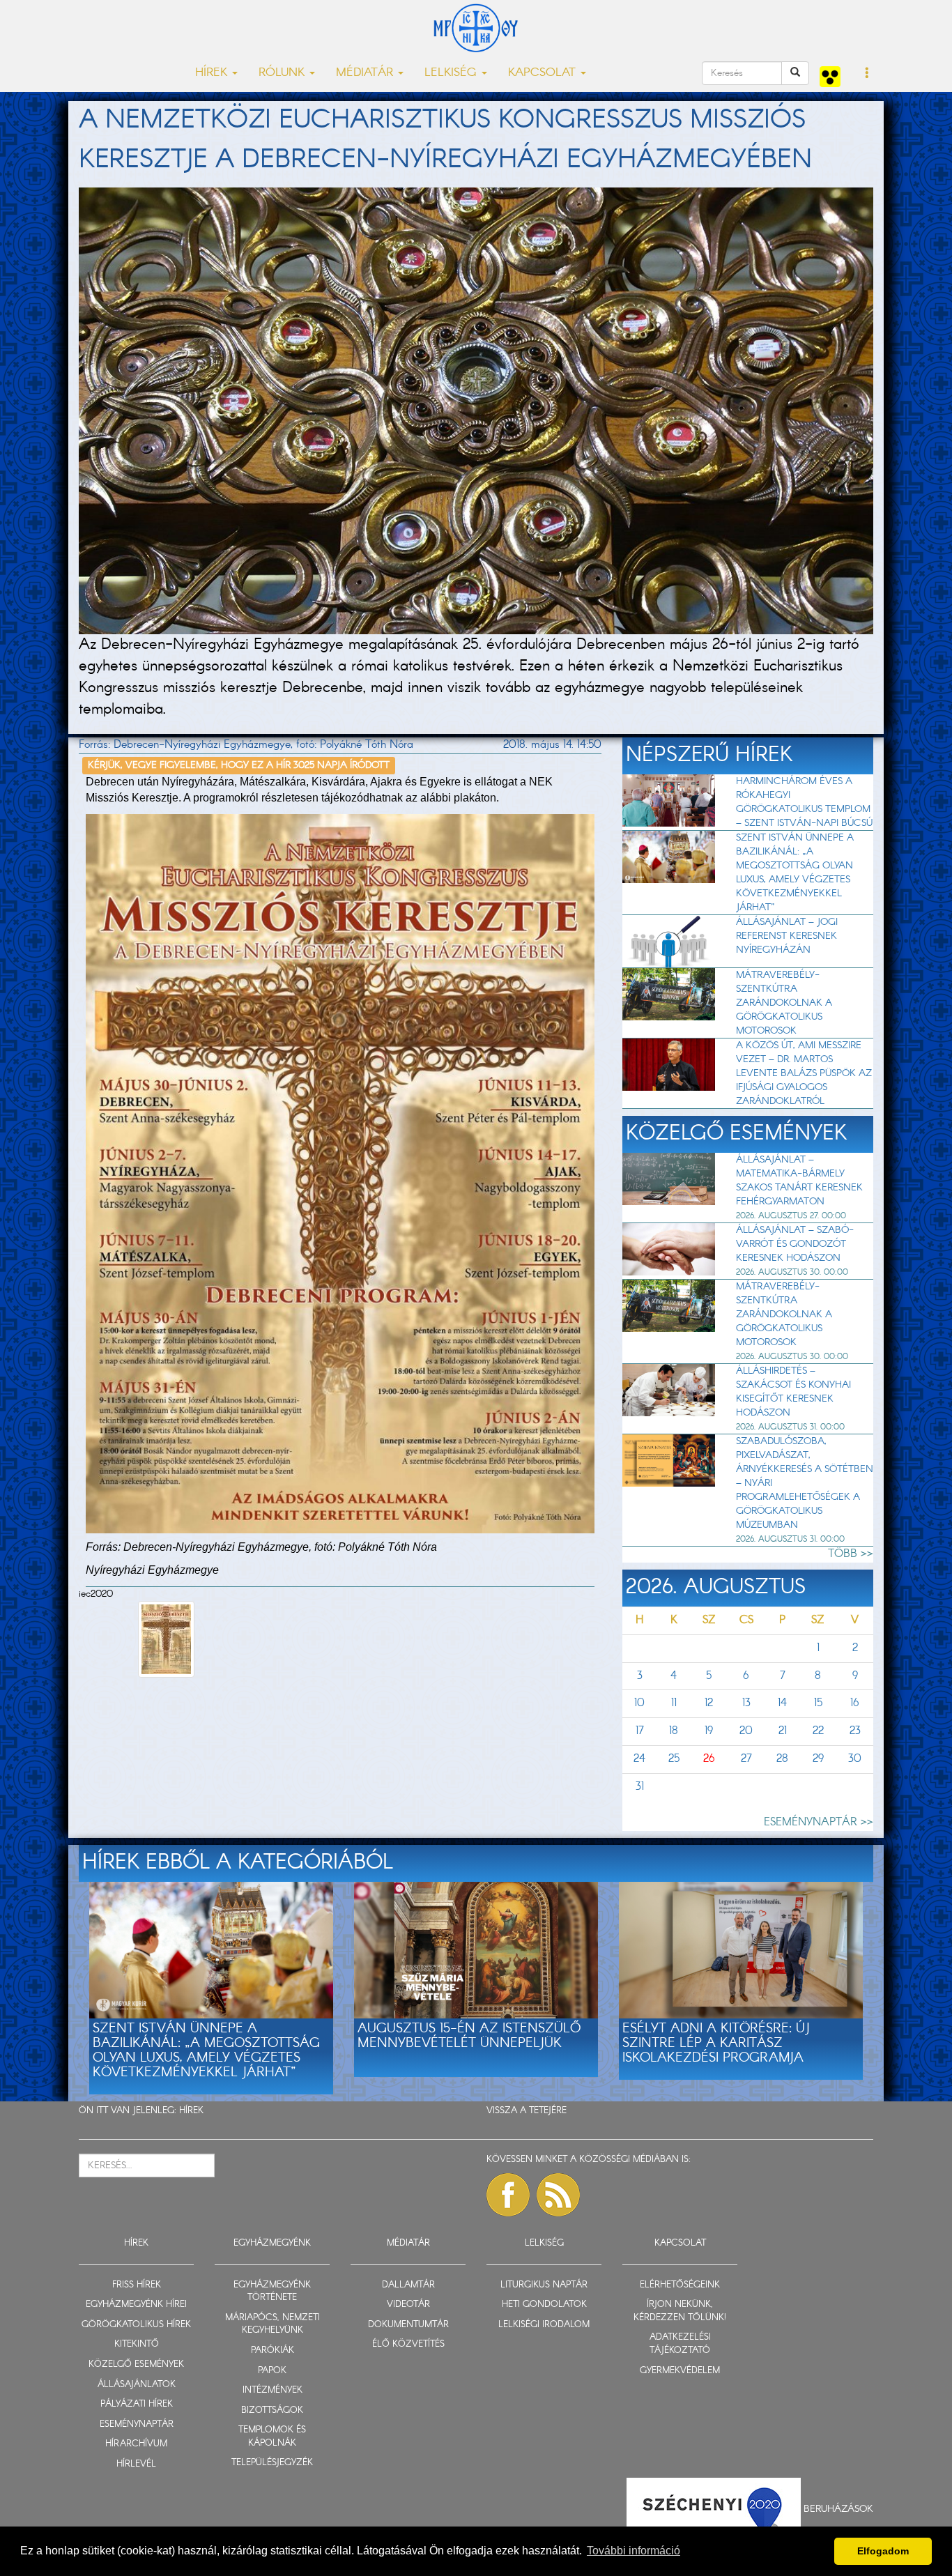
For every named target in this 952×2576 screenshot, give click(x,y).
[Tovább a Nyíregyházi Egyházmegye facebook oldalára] (508, 2195)
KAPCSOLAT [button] (544, 73)
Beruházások (838, 2509)
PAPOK (272, 2371)
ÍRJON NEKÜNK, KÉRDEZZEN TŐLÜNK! (680, 2311)
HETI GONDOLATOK (544, 2305)
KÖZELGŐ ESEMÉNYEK (136, 2364)
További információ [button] (634, 2551)
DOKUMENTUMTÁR (408, 2325)
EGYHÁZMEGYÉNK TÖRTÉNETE (272, 2292)
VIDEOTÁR (408, 2305)
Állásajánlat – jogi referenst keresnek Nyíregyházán (787, 936)
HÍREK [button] (213, 73)
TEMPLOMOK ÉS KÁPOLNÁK (272, 2437)
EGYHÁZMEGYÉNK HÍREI (136, 2305)
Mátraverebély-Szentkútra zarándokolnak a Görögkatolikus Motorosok (784, 1003)
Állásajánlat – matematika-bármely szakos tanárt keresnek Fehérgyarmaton (799, 1181)
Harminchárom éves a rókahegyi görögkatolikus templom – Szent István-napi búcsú (804, 802)
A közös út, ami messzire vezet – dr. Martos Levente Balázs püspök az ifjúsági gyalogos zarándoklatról (804, 1073)
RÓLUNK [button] (283, 73)
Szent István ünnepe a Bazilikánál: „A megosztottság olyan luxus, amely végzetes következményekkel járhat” (795, 873)
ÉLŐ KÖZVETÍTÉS (408, 2344)
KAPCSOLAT (680, 2243)
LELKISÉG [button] (452, 73)
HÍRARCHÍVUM (136, 2444)
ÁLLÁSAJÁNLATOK (137, 2385)
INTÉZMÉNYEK (272, 2390)
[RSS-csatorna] (558, 2195)
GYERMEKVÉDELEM (680, 2371)
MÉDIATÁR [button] (366, 73)
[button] (867, 74)
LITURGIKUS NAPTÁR (544, 2285)
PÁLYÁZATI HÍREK (137, 2404)
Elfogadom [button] (883, 2551)
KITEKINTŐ (137, 2344)
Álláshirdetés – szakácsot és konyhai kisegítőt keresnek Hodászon (793, 1392)
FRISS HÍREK (137, 2285)
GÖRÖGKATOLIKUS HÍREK (136, 2325)
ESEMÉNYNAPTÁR (137, 2424)
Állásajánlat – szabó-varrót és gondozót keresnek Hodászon (795, 1244)
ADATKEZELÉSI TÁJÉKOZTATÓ (680, 2344)
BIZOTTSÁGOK (272, 2410)
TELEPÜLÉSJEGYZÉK (272, 2463)
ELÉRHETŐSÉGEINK (680, 2285)
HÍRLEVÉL (136, 2464)
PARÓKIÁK (272, 2351)
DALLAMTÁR (408, 2285)
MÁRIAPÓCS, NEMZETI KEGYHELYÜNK (272, 2324)
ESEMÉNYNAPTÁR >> (819, 1822)
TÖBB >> (851, 1554)
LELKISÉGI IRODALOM (544, 2325)
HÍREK (191, 2111)
